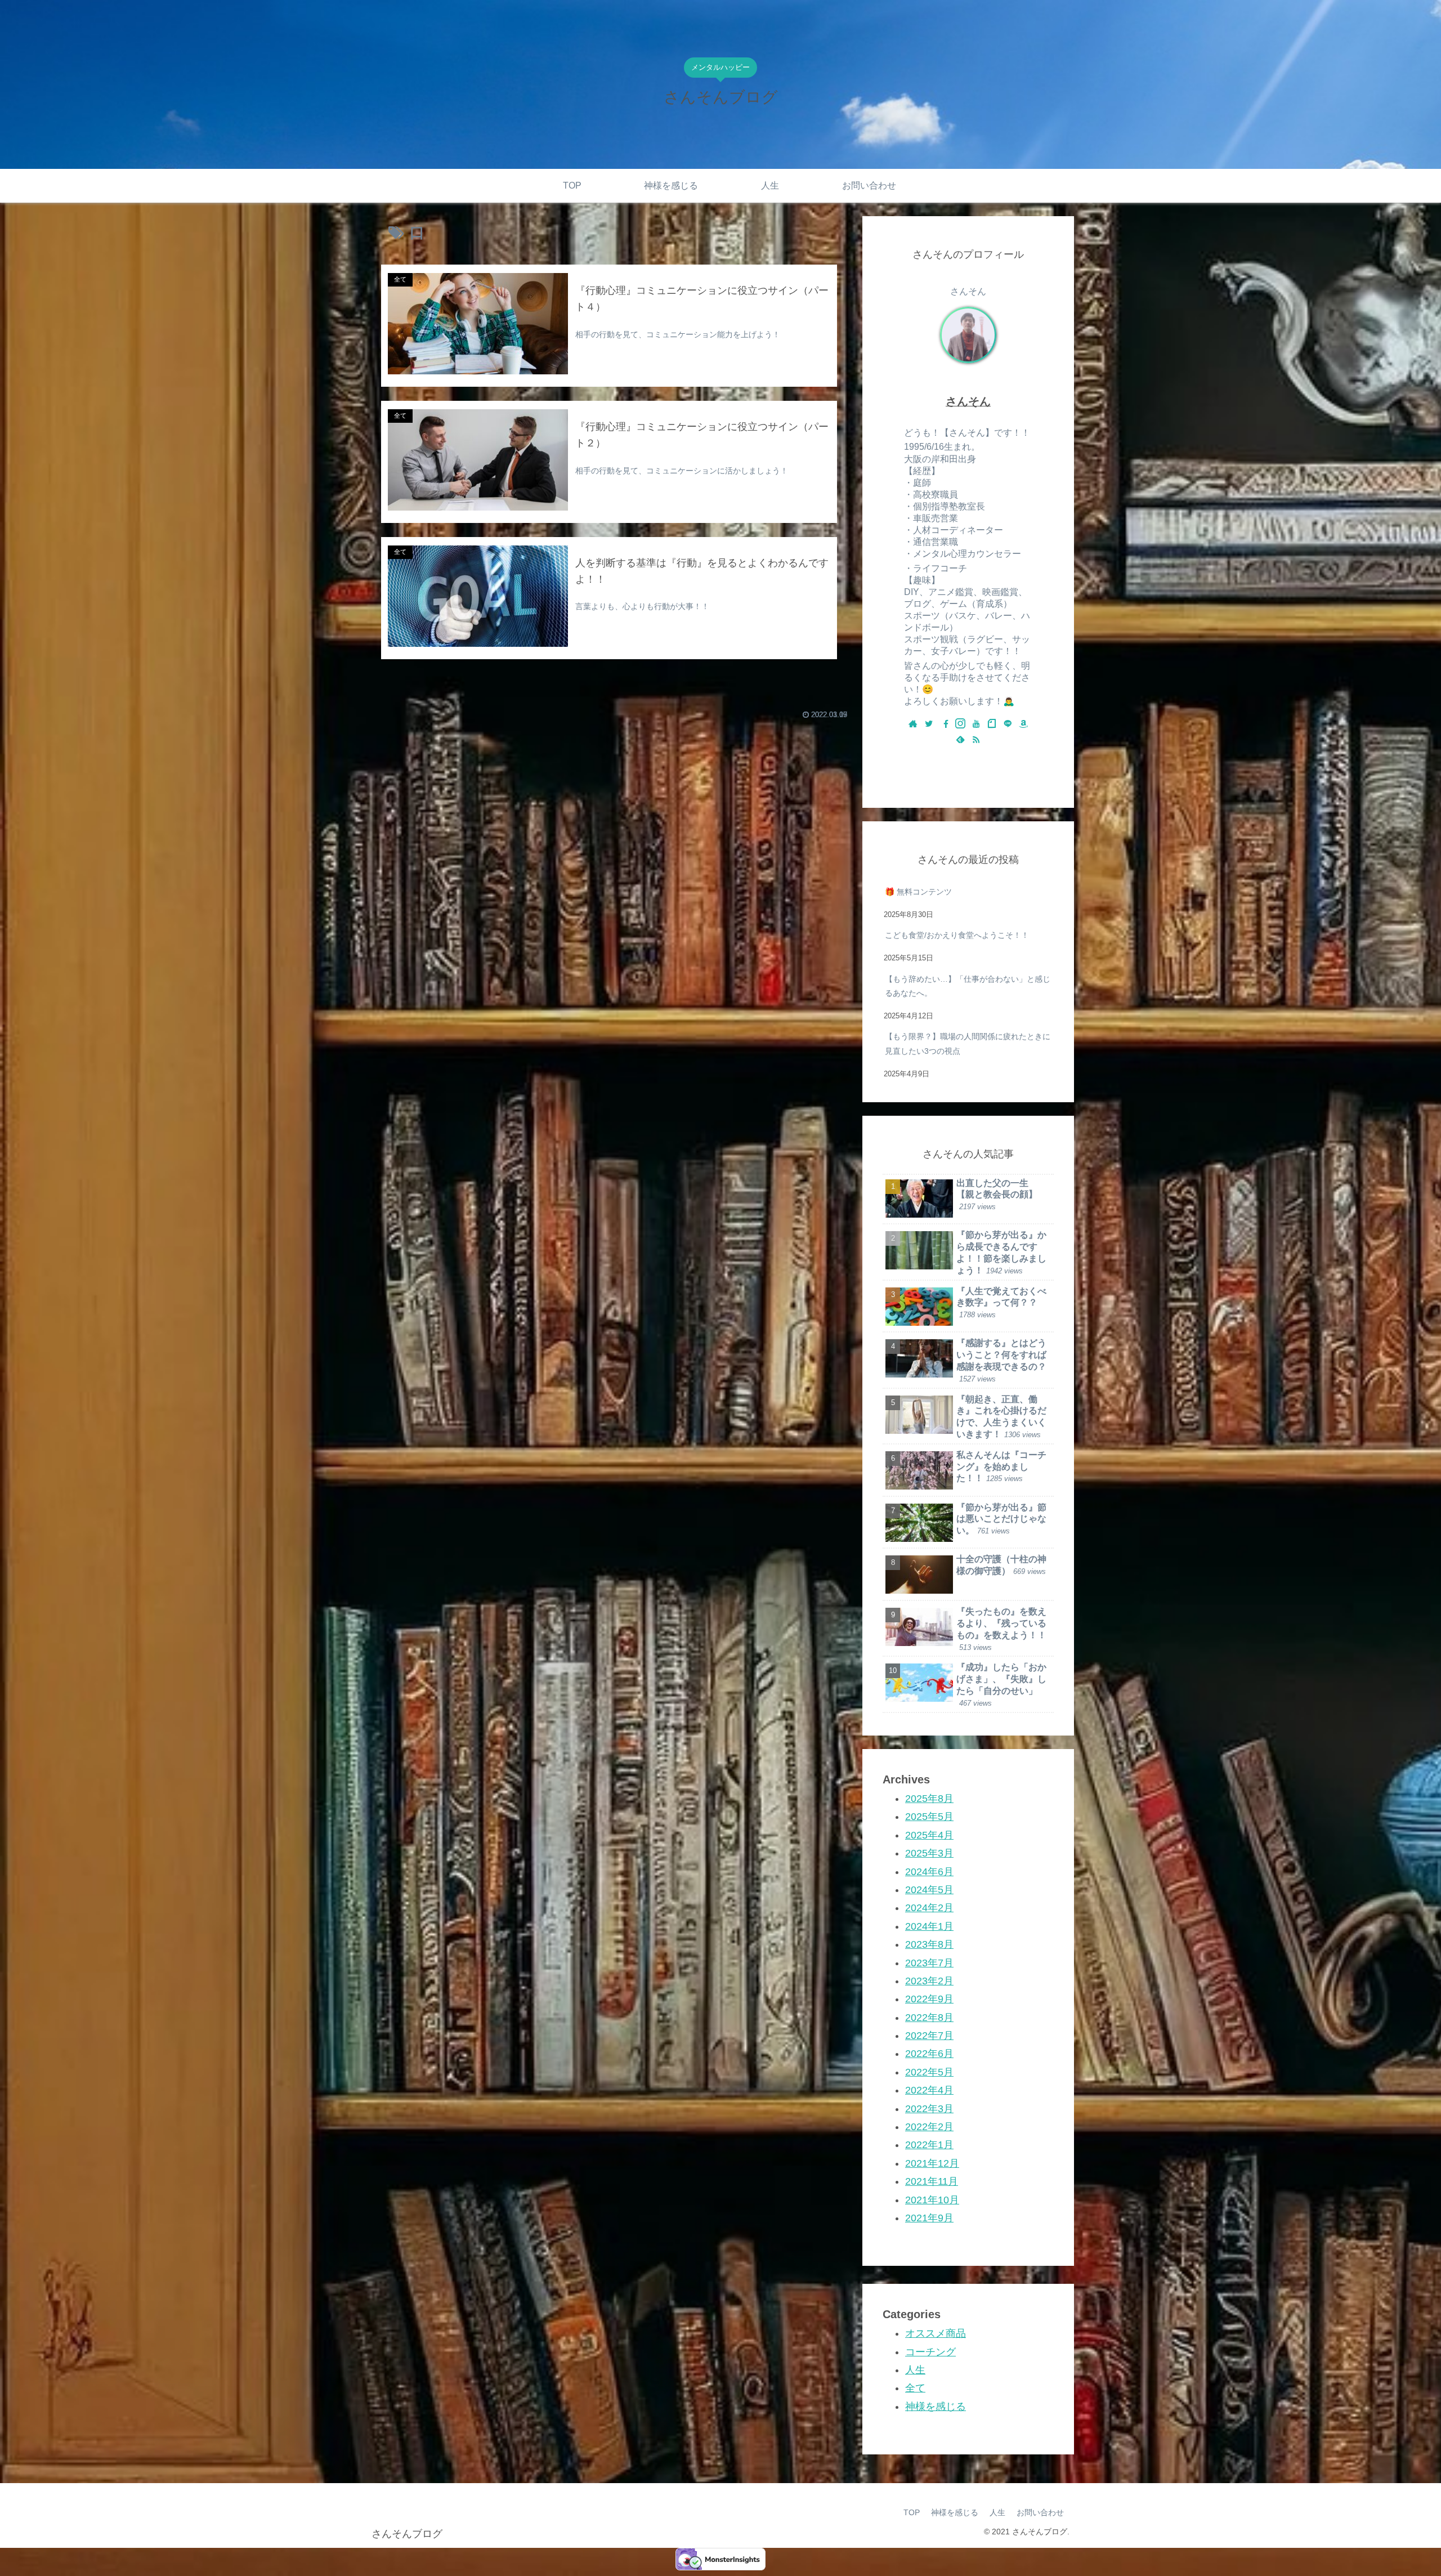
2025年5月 (929, 1817)
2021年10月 (932, 2199)
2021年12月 (932, 2163)
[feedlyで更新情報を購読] (960, 740)
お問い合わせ (1040, 2512)
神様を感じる (936, 2406)
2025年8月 (929, 1799)
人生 (915, 2369)
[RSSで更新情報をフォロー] (976, 740)
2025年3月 (929, 1853)
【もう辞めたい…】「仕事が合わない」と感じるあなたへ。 (968, 986)
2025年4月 (929, 1835)
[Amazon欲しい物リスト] (1023, 724)
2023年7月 (929, 1962)
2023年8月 (929, 1944)
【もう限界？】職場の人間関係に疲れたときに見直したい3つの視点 (968, 1043)
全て (915, 2388)
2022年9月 (929, 1999)
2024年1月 (929, 1926)
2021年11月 (932, 2181)
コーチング (930, 2351)
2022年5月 (929, 2072)
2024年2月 (929, 1908)
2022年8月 (929, 2017)
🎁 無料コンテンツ (918, 892)
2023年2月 (929, 1980)
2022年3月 (929, 2108)
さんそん (968, 401)
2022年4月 (929, 2090)
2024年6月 (929, 1871)
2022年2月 (929, 2127)
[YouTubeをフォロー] (976, 724)
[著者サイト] (913, 724)
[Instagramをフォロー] (960, 724)
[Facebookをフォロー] (945, 724)
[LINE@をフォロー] (1008, 724)
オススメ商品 (936, 2333)
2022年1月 (929, 2145)
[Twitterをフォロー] (929, 724)
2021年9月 (929, 2217)
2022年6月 (929, 2054)
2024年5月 (929, 1889)
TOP (912, 2512)
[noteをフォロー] (992, 724)
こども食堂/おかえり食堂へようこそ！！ (957, 935)
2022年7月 (929, 2036)
